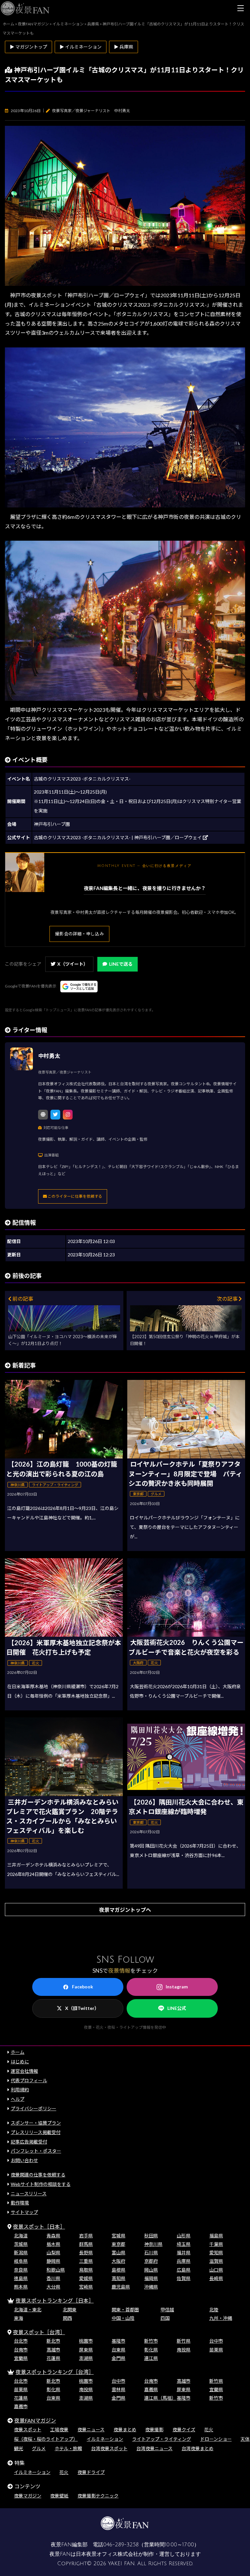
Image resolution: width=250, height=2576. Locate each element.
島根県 (118, 2270)
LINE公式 (177, 2008)
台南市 (21, 2350)
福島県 (216, 2236)
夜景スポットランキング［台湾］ (55, 2372)
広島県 (184, 2270)
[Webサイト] (43, 1115)
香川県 (53, 2278)
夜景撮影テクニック (98, 2496)
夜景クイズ (184, 2430)
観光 (19, 2448)
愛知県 (216, 2253)
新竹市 (151, 2341)
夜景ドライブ (91, 2472)
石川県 (151, 2253)
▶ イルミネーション (81, 47)
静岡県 (53, 2261)
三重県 (86, 2261)
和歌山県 (56, 2270)
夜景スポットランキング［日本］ (55, 2300)
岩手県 (86, 2236)
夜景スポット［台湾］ (39, 2332)
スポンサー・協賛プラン (36, 2123)
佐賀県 (184, 2278)
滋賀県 (216, 2261)
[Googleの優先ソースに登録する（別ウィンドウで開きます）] (79, 987)
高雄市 (53, 2350)
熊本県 (21, 2287)
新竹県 (184, 2341)
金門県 (118, 2358)
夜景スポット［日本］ (39, 2226)
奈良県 (21, 2270)
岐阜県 (21, 2261)
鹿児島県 (121, 2287)
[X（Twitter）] (55, 1115)
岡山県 (151, 2270)
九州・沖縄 (221, 2318)
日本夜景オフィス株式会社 (107, 2554)
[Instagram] (68, 1115)
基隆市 (118, 2341)
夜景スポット (28, 2430)
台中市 (216, 2341)
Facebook (83, 1987)
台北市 (21, 2341)
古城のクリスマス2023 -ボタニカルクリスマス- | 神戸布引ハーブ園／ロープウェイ (118, 837)
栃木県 (53, 2244)
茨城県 (21, 2244)
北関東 (70, 2310)
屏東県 (86, 2350)
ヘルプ (18, 2099)
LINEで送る (121, 964)
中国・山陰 (123, 2318)
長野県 (86, 2253)
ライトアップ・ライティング (162, 2439)
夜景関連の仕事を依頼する (38, 2175)
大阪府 (118, 2261)
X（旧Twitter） (82, 2008)
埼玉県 (184, 2244)
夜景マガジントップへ (125, 1910)
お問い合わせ (24, 2160)
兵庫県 (184, 2261)
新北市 (53, 2341)
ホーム (18, 2052)
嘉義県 (151, 2389)
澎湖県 (86, 2358)
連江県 (151, 2358)
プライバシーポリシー (34, 2108)
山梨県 (53, 2253)
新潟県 (21, 2253)
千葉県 (216, 2244)
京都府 (151, 2261)
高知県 (118, 2278)
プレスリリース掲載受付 (36, 2132)
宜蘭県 (21, 2358)
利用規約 (20, 2090)
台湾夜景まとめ (198, 2448)
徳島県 (21, 2278)
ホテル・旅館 (68, 2448)
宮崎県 (86, 2287)
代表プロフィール (29, 2080)
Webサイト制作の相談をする (41, 2184)
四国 (165, 2318)
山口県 (216, 2270)
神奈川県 (153, 2244)
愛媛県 (86, 2278)
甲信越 (167, 2310)
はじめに (20, 2062)
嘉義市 (21, 2406)
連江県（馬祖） (160, 2398)
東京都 (118, 2244)
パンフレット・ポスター (36, 2151)
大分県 (53, 2287)
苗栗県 (216, 2350)
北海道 (21, 2236)
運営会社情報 (24, 2071)
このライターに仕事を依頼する (75, 1196)
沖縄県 (151, 2287)
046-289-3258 (121, 2545)
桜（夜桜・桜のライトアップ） (46, 2439)
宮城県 (118, 2236)
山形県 (184, 2236)
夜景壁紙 (59, 2496)
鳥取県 (86, 2270)
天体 (245, 2439)
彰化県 (151, 2350)
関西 (67, 2318)
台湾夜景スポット (109, 2448)
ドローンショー (216, 2439)
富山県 (118, 2253)
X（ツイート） (73, 964)
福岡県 (151, 2278)
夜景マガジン (28, 2496)
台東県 (118, 2350)
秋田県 (151, 2236)
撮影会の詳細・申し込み (79, 934)
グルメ (39, 2448)
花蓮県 (53, 2358)
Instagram (177, 1987)
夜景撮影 (154, 2430)
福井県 (184, 2253)
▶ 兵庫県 (124, 47)
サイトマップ (24, 2212)
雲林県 (118, 2389)
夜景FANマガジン (35, 2420)
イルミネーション (105, 2439)
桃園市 (86, 2341)
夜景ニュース (91, 2430)
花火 (209, 2430)
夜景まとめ (125, 2430)
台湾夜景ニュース (154, 2448)
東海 (19, 2318)
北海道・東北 (28, 2310)
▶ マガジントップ (28, 47)
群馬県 (86, 2244)
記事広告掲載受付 (29, 2142)
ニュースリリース (29, 2194)
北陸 (214, 2310)
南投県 (184, 2350)
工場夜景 (59, 2430)
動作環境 (20, 2203)
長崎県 (216, 2278)
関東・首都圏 (125, 2310)
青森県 (53, 2236)
